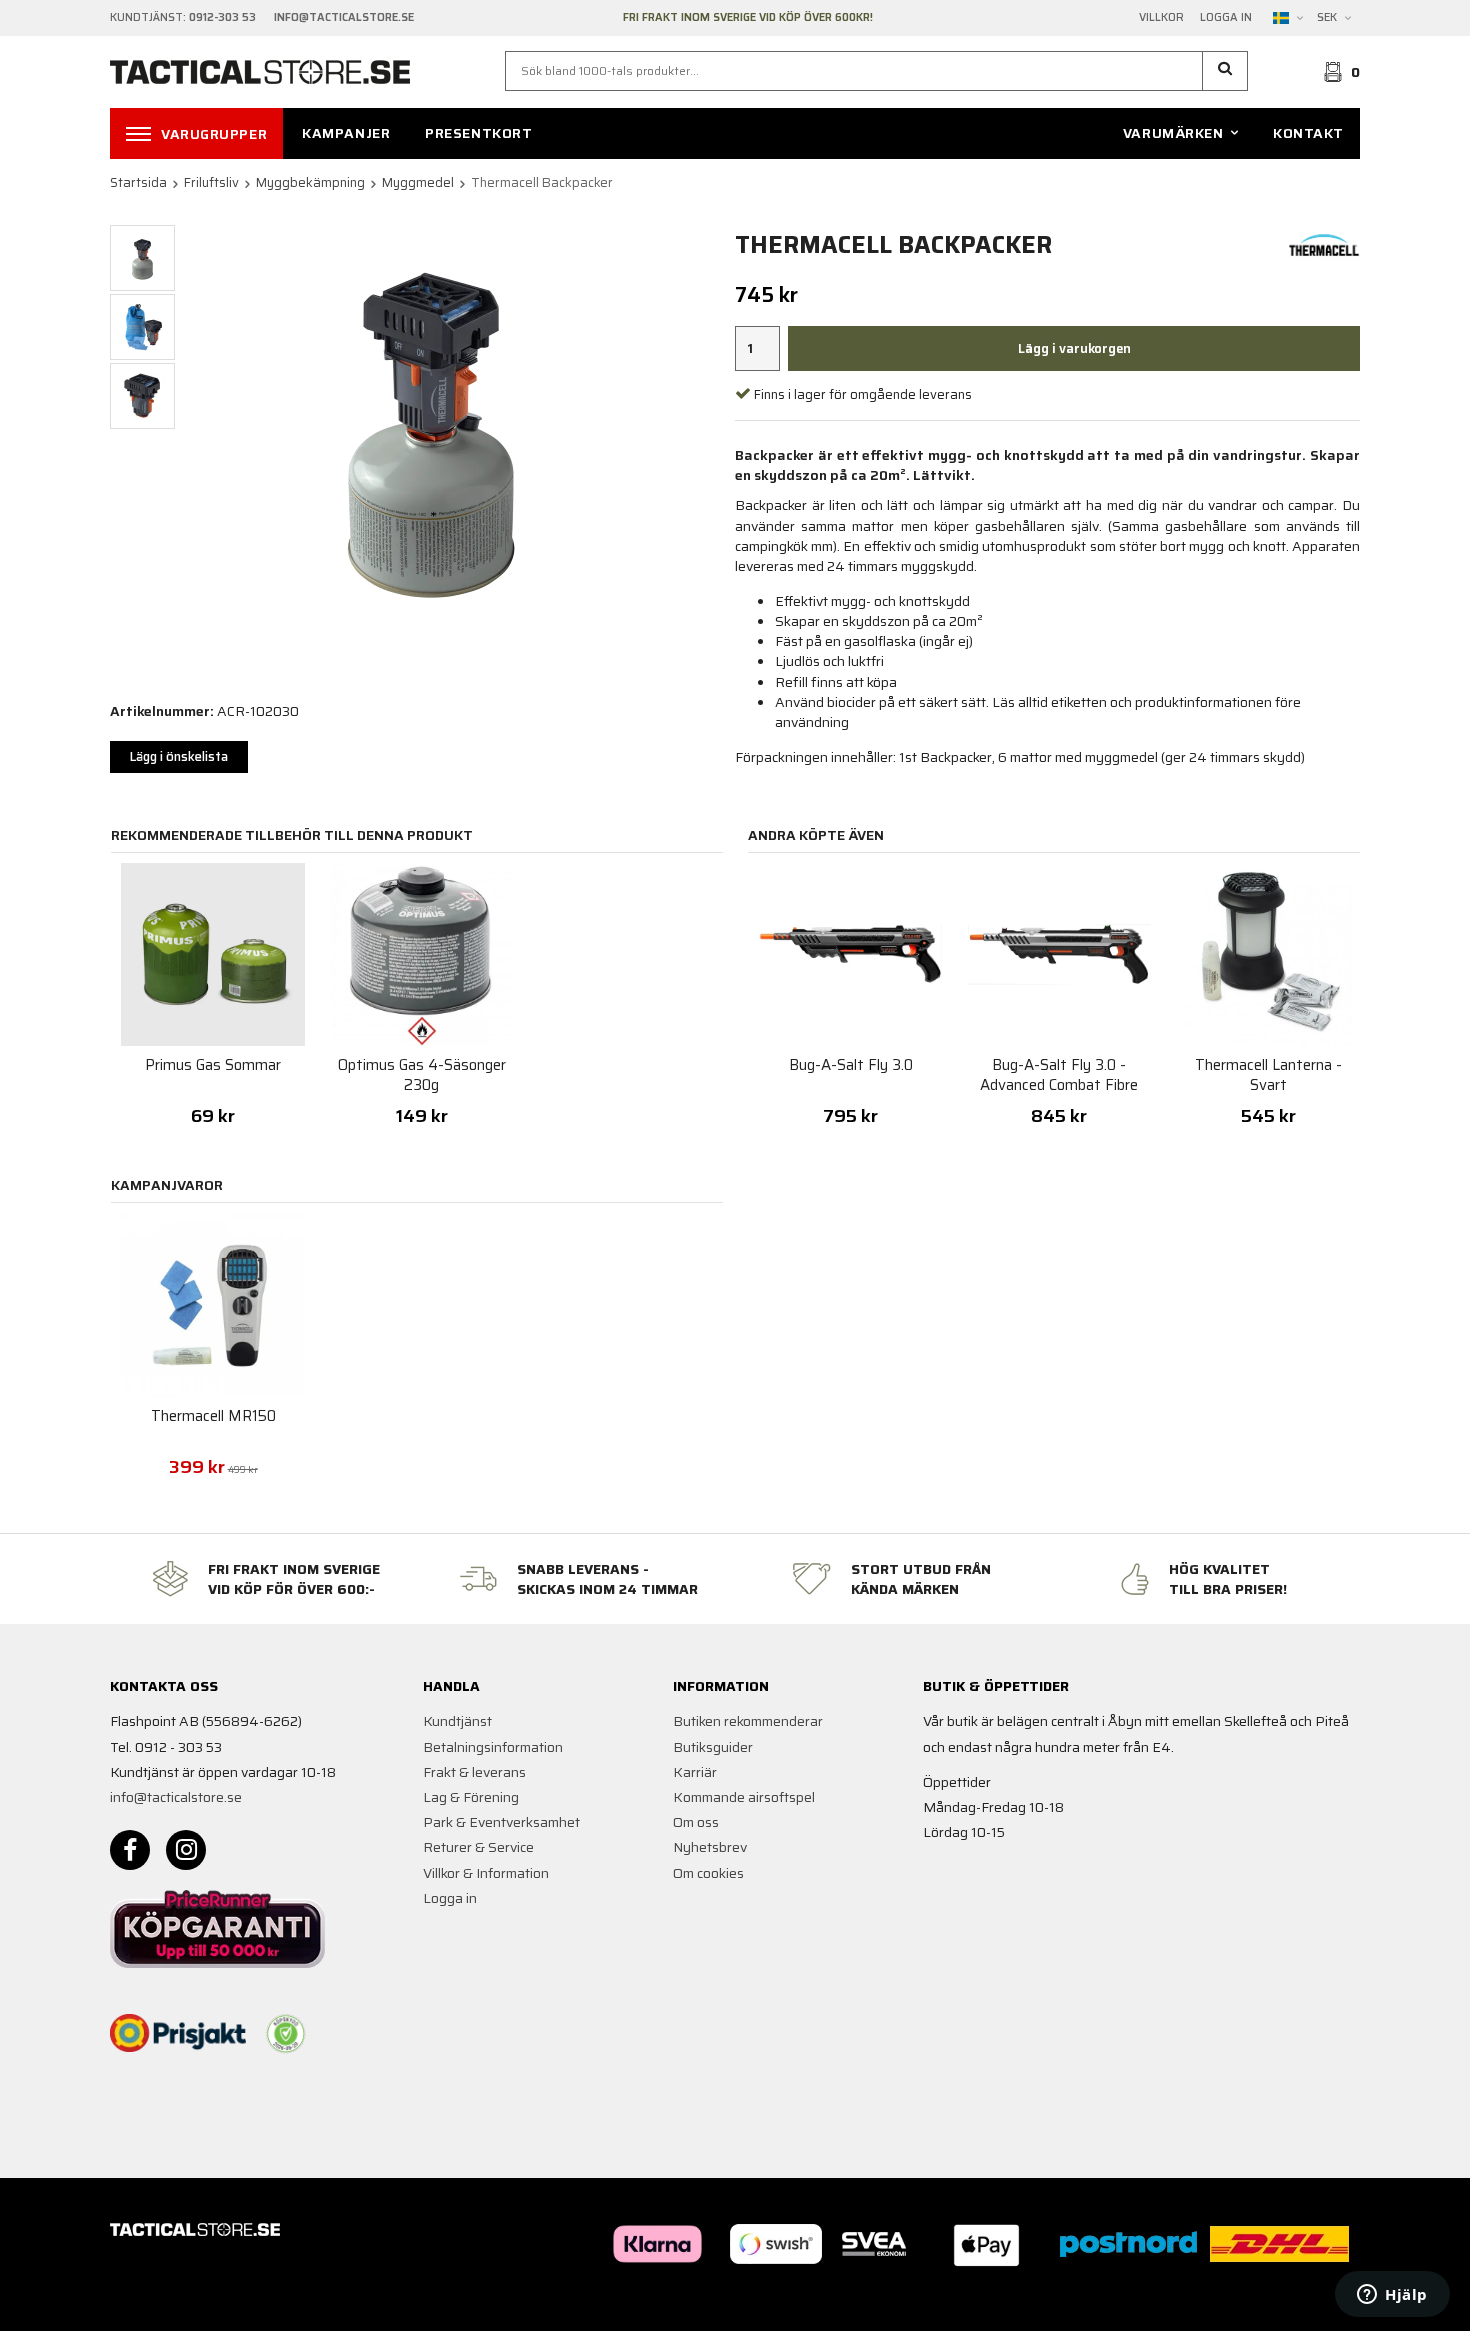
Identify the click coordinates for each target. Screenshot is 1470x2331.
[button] (1225, 71)
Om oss (696, 1822)
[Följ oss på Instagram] (186, 1850)
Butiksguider (713, 1747)
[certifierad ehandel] (286, 2034)
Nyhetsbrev (710, 1847)
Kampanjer (346, 133)
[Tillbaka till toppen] (1332, 2303)
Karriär (695, 1772)
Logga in (1226, 18)
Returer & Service (478, 1847)
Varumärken (1173, 133)
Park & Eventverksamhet (501, 1822)
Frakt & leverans (474, 1772)
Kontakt (1308, 133)
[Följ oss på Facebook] (130, 1850)
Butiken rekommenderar (748, 1721)
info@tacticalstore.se (176, 1797)
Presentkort (478, 133)
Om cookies (708, 1873)
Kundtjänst (457, 1721)
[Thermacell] (1324, 244)
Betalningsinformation (493, 1747)
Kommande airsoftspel (744, 1797)
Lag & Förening (471, 1797)
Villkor (1161, 18)
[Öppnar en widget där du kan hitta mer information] (1392, 2296)
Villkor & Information (486, 1873)
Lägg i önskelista (179, 756)
